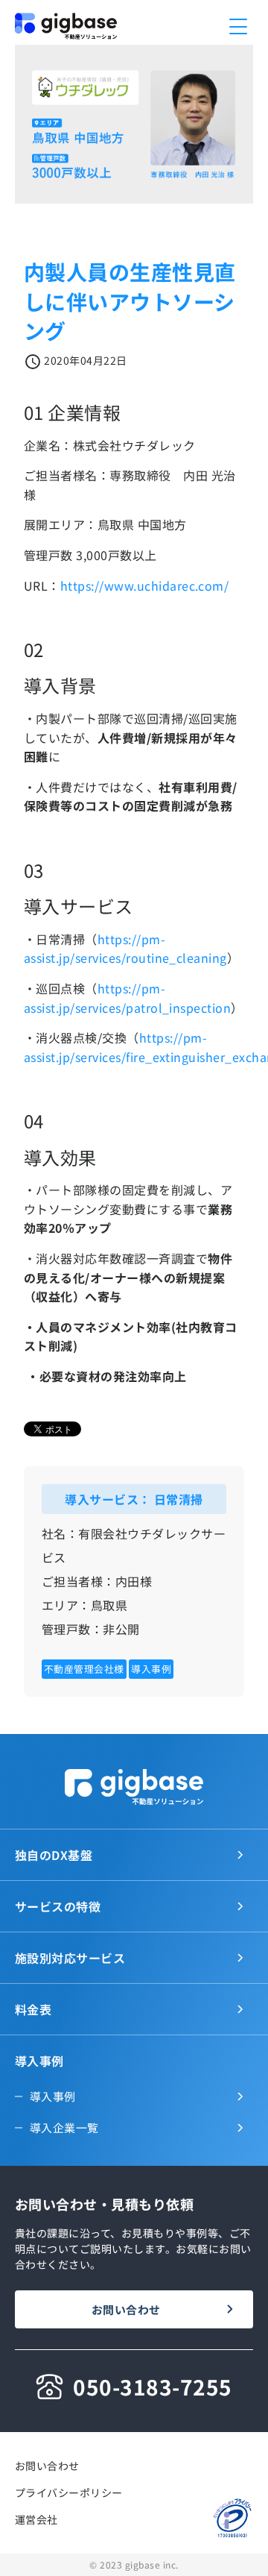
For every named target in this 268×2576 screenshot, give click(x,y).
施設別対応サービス (70, 1958)
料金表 (33, 2009)
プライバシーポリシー (69, 2492)
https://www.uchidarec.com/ (144, 585)
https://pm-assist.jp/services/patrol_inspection (127, 998)
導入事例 (53, 2096)
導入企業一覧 (64, 2127)
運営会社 (36, 2519)
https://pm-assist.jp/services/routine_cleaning (125, 949)
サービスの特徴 (58, 1906)
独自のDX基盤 (54, 1855)
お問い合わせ (126, 2309)
